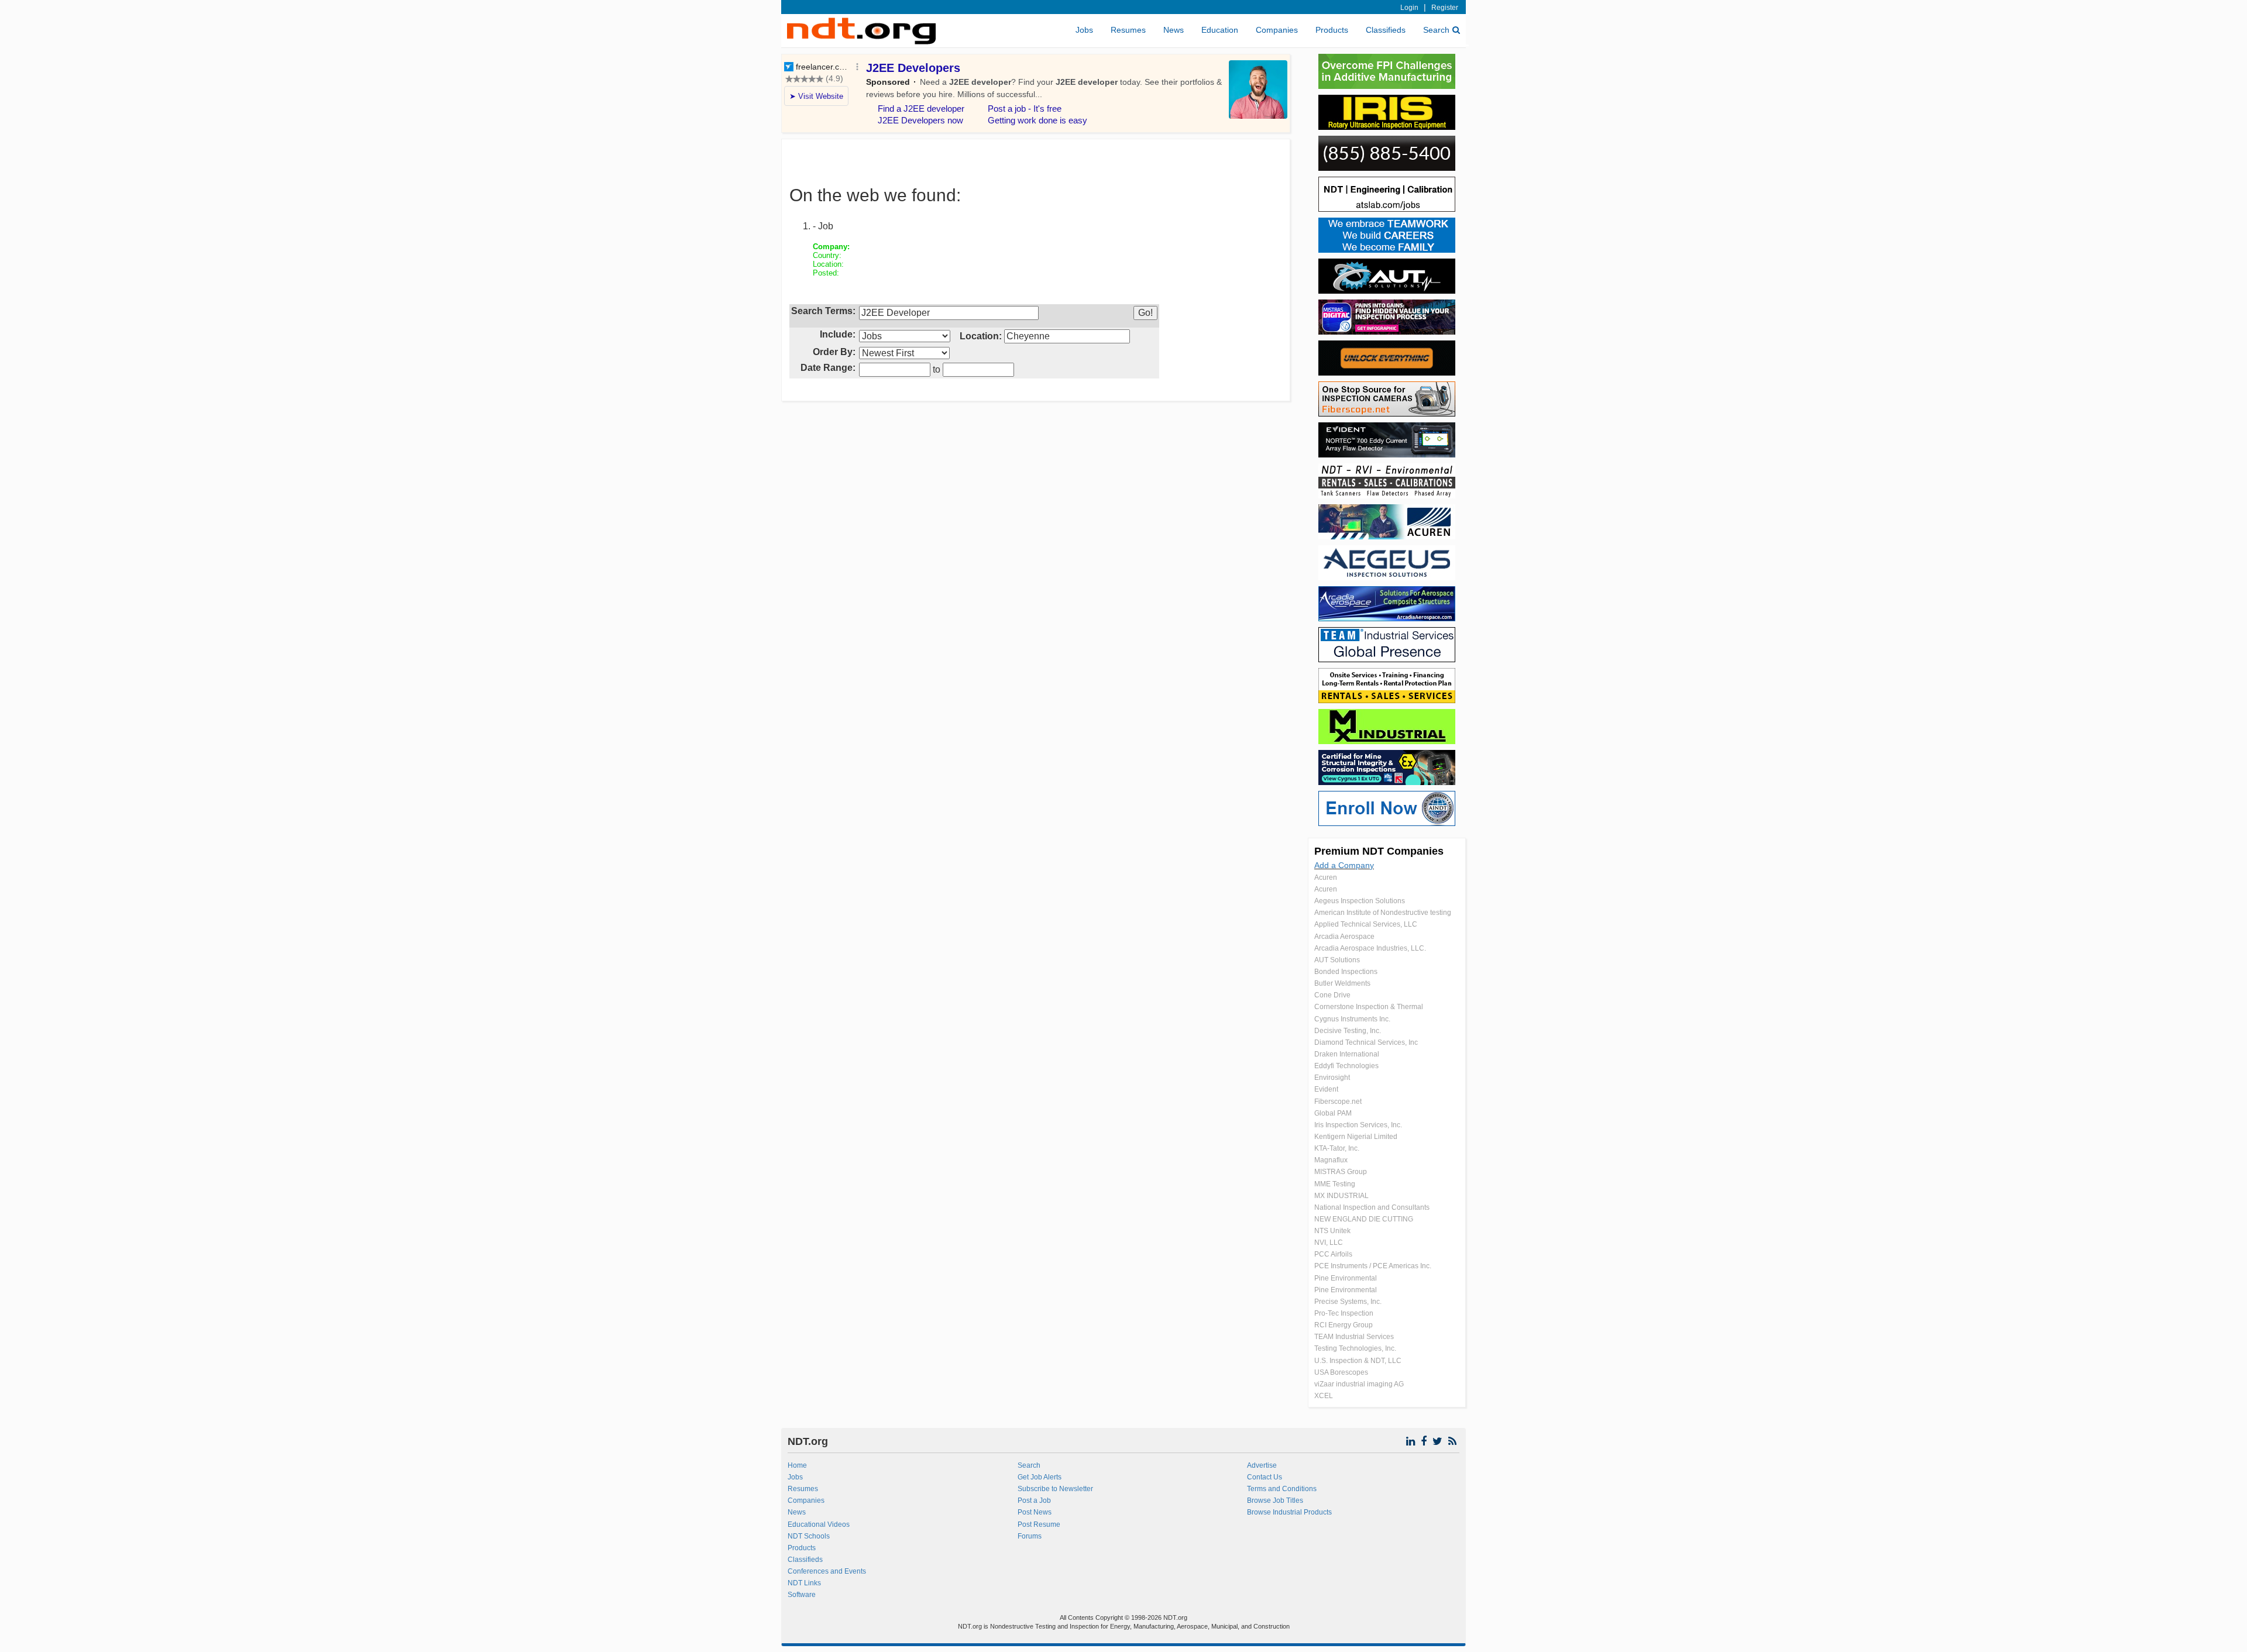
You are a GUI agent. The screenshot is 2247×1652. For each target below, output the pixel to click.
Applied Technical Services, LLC (1366, 924)
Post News (1035, 1512)
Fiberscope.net (1338, 1102)
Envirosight (1332, 1078)
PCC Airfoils (1333, 1254)
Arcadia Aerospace (1344, 937)
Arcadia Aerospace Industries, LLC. (1370, 948)
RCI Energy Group (1344, 1325)
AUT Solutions (1337, 960)
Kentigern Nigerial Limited (1356, 1137)
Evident (1326, 1089)
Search (1436, 30)
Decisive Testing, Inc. (1348, 1031)
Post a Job (1034, 1500)
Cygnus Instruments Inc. (1352, 1019)
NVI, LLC (1329, 1243)
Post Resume (1039, 1524)
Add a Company (1344, 865)
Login (1409, 8)
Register (1445, 8)
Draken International (1347, 1054)
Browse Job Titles (1275, 1500)
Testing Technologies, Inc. (1355, 1348)
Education (1220, 30)
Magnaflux (1331, 1160)
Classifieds (1386, 30)
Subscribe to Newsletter (1055, 1489)
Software (802, 1595)
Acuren (1326, 877)
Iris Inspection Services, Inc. (1358, 1125)
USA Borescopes (1341, 1372)
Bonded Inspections (1346, 972)
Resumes (1128, 30)
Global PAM (1333, 1113)
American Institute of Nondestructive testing (1383, 913)
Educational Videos (819, 1524)
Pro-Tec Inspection (1344, 1313)
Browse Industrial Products (1289, 1512)
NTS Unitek (1332, 1231)
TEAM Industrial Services (1354, 1337)
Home (797, 1465)
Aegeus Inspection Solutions (1360, 901)
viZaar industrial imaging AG (1359, 1384)
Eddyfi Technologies (1346, 1066)
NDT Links (804, 1583)
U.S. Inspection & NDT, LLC (1358, 1361)
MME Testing (1335, 1184)
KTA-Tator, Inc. (1337, 1148)
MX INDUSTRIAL (1341, 1196)
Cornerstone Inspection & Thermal (1369, 1007)
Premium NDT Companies (1379, 851)
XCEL (1324, 1396)
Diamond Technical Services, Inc (1366, 1042)
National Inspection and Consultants (1372, 1207)
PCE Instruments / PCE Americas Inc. (1373, 1266)
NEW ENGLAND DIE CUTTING (1364, 1219)
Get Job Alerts (1040, 1477)
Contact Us (1265, 1477)
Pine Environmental (1346, 1278)
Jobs (1084, 30)
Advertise (1262, 1465)
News (1174, 30)
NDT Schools (809, 1536)
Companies (1277, 30)
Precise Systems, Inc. (1348, 1302)
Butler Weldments (1342, 983)
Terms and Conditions (1282, 1489)
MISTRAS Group (1341, 1172)
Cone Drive (1332, 995)
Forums (1030, 1536)
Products (1332, 30)
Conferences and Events (827, 1571)
